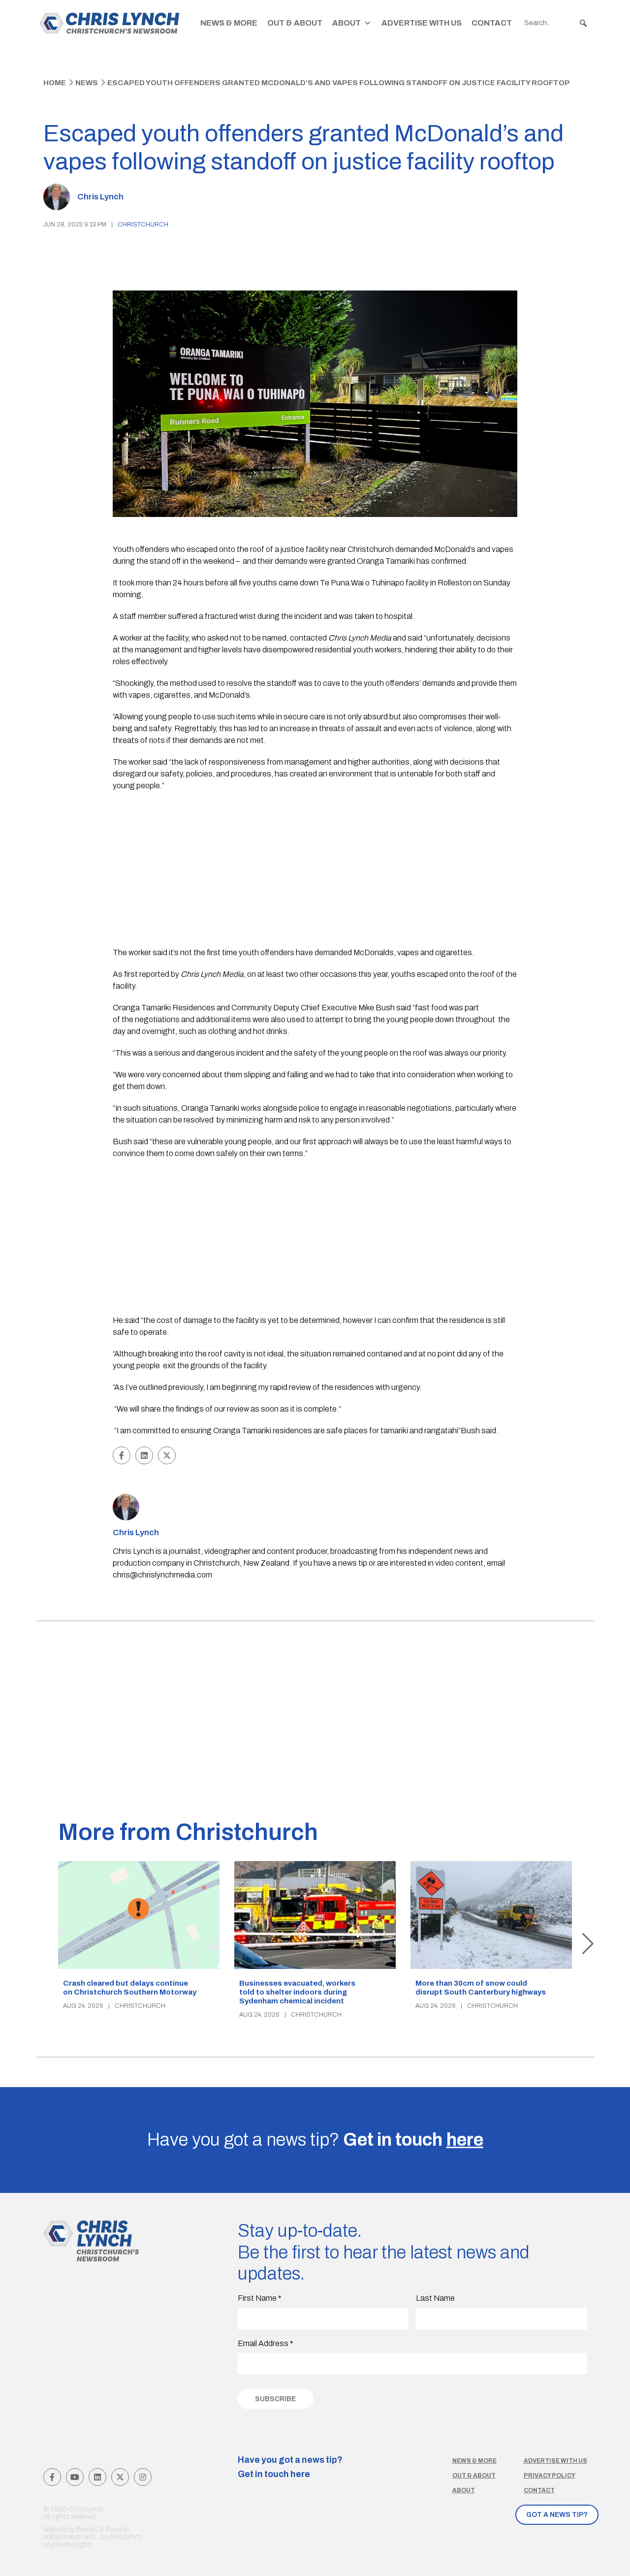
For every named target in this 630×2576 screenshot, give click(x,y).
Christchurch (143, 225)
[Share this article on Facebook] (122, 1455)
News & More (229, 23)
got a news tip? (557, 2515)
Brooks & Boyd (99, 2529)
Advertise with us (555, 2461)
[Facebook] (52, 2477)
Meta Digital (74, 2545)
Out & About (295, 23)
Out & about (474, 2476)
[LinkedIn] (97, 2477)
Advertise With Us (422, 23)
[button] (583, 23)
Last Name (435, 2298)
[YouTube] (75, 2477)
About (346, 23)
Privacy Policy (550, 2476)
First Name (260, 2298)
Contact (492, 23)
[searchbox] (556, 23)
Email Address (266, 2343)
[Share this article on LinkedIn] (144, 1455)
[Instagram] (143, 2477)
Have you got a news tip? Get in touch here (290, 2467)
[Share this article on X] (167, 1455)
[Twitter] (120, 2477)
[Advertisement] (315, 870)
